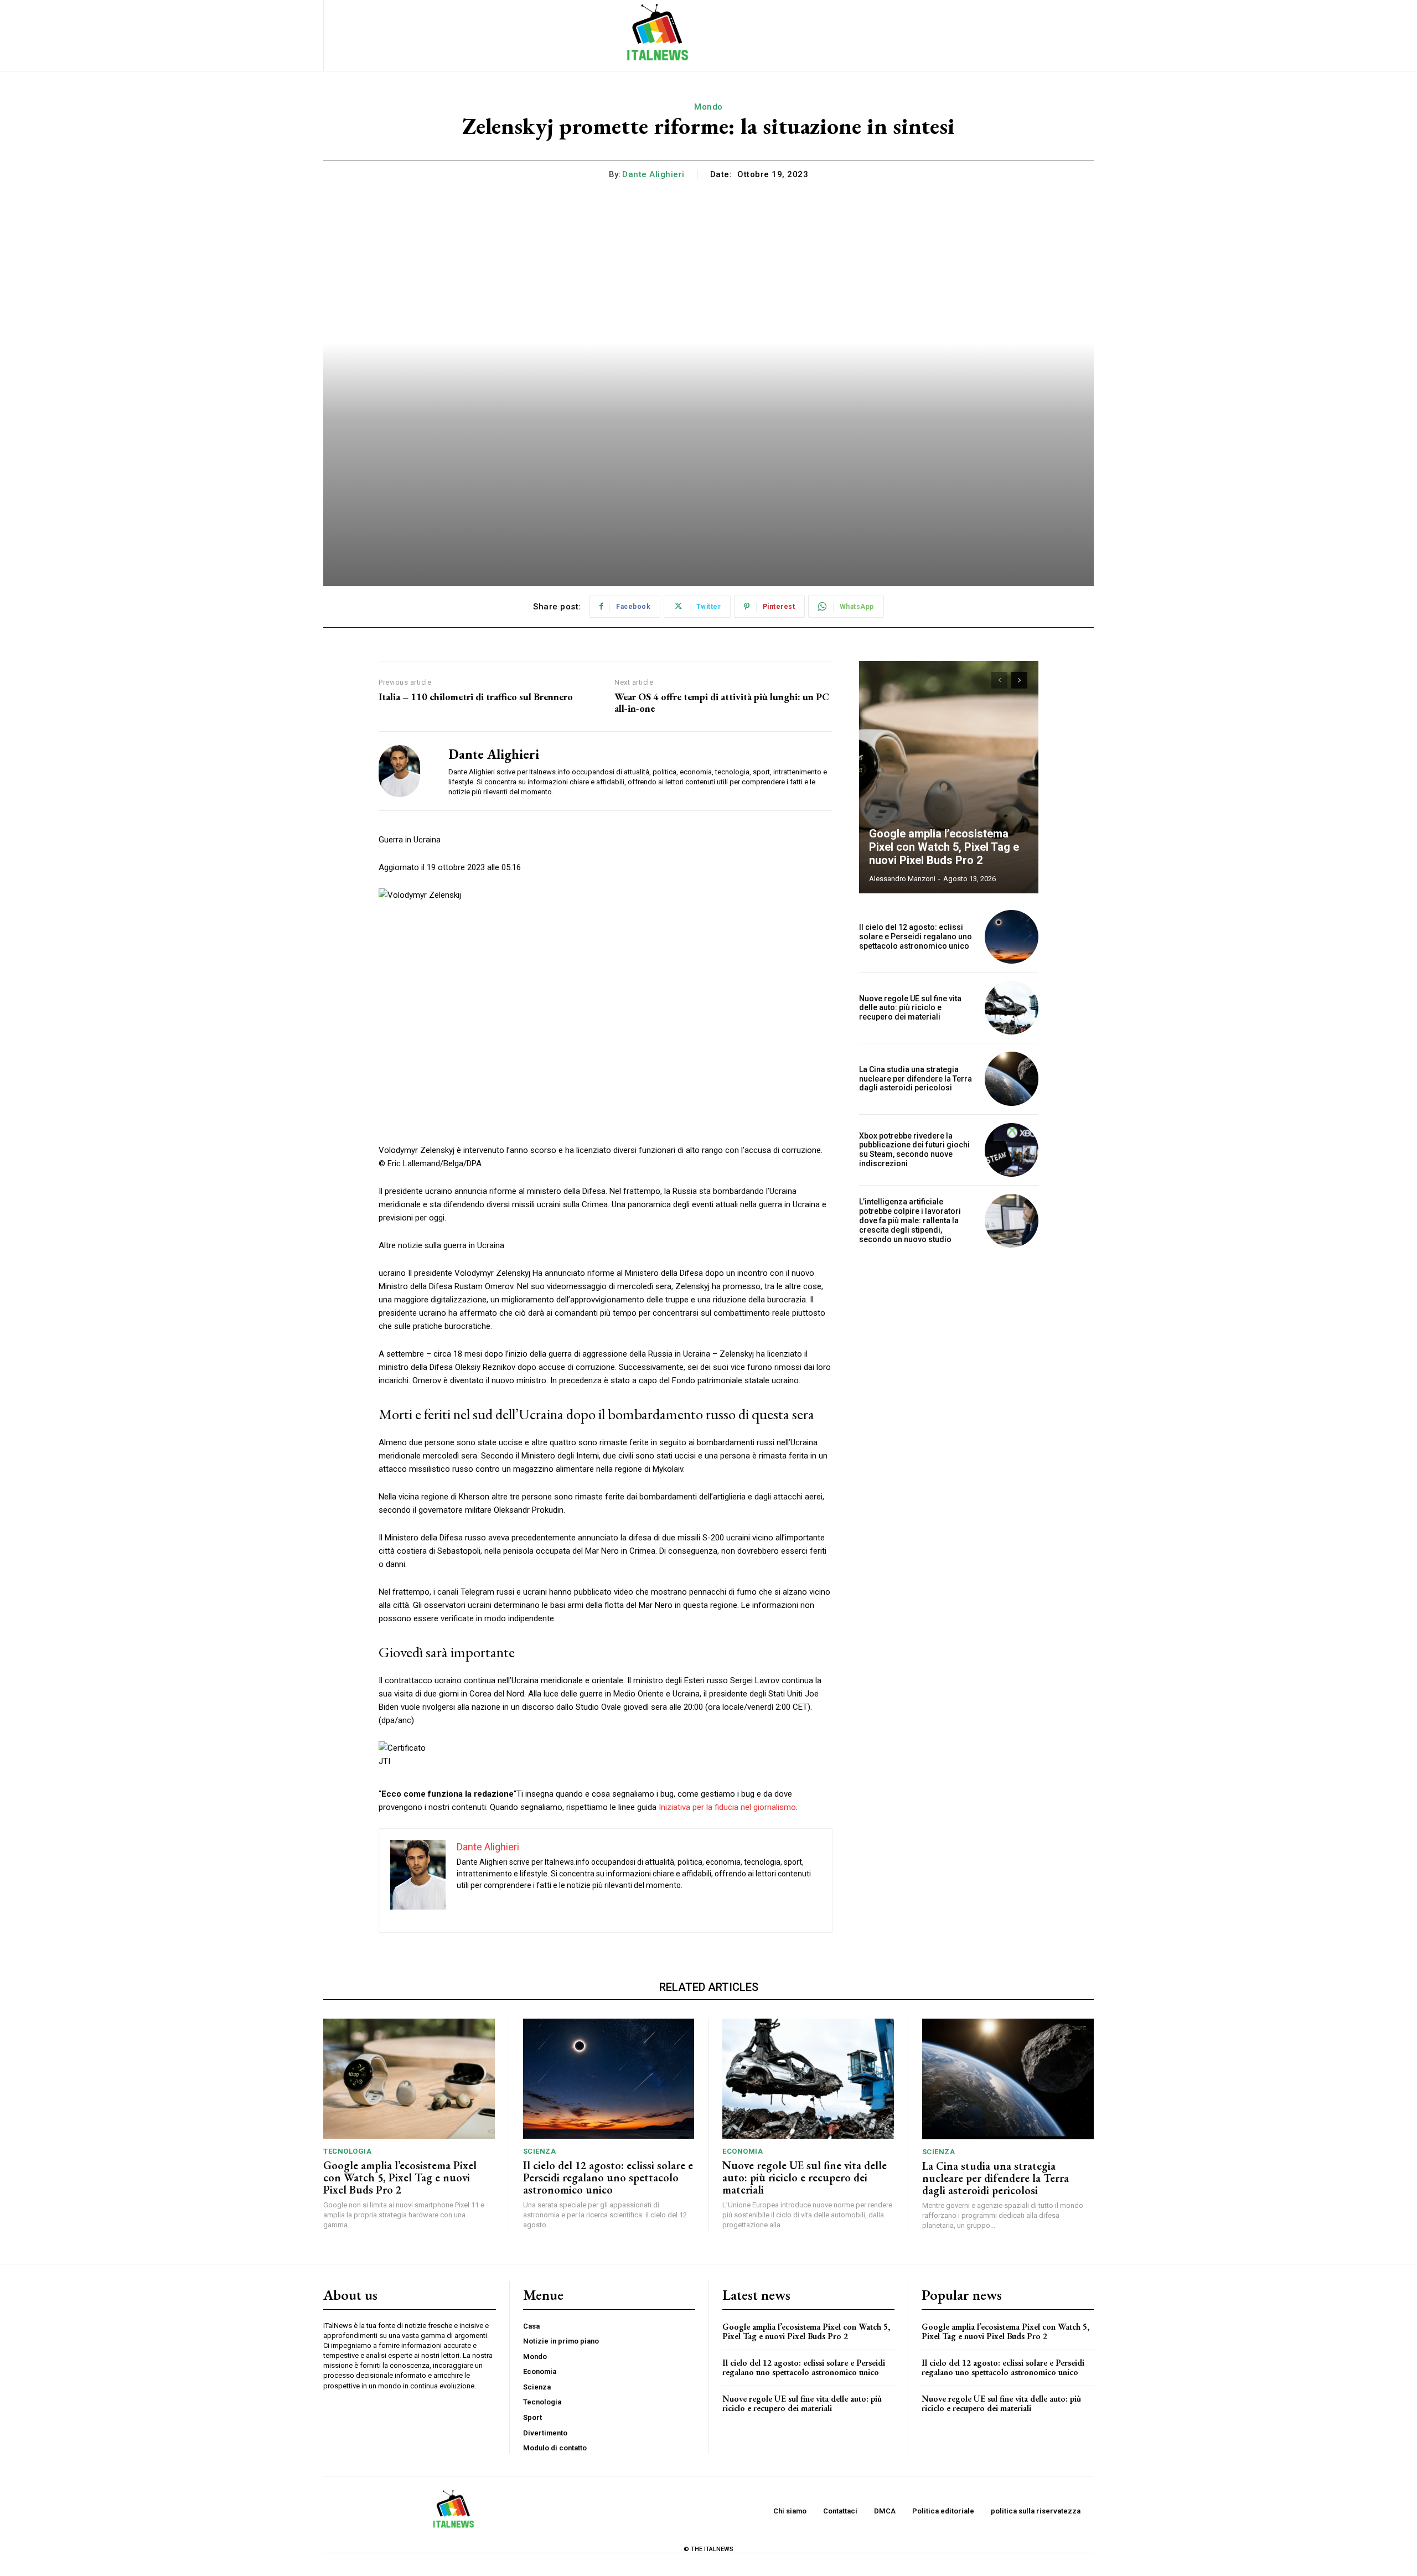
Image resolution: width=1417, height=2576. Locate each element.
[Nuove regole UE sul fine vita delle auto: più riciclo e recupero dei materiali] (1012, 1008)
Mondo (708, 107)
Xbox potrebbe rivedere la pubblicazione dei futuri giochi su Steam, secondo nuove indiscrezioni (914, 1150)
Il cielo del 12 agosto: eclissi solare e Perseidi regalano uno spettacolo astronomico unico (916, 937)
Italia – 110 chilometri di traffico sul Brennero (476, 697)
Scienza (540, 2151)
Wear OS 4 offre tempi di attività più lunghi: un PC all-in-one (722, 703)
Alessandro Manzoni (902, 879)
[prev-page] (999, 680)
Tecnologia (347, 2151)
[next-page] (1019, 680)
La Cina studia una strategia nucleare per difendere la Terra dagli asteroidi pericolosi (916, 1079)
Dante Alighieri (653, 174)
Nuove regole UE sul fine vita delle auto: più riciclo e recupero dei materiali (910, 1008)
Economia (743, 2151)
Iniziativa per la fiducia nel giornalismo (727, 1807)
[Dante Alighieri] (405, 771)
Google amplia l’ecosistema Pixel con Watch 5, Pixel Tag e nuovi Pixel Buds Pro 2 (944, 847)
